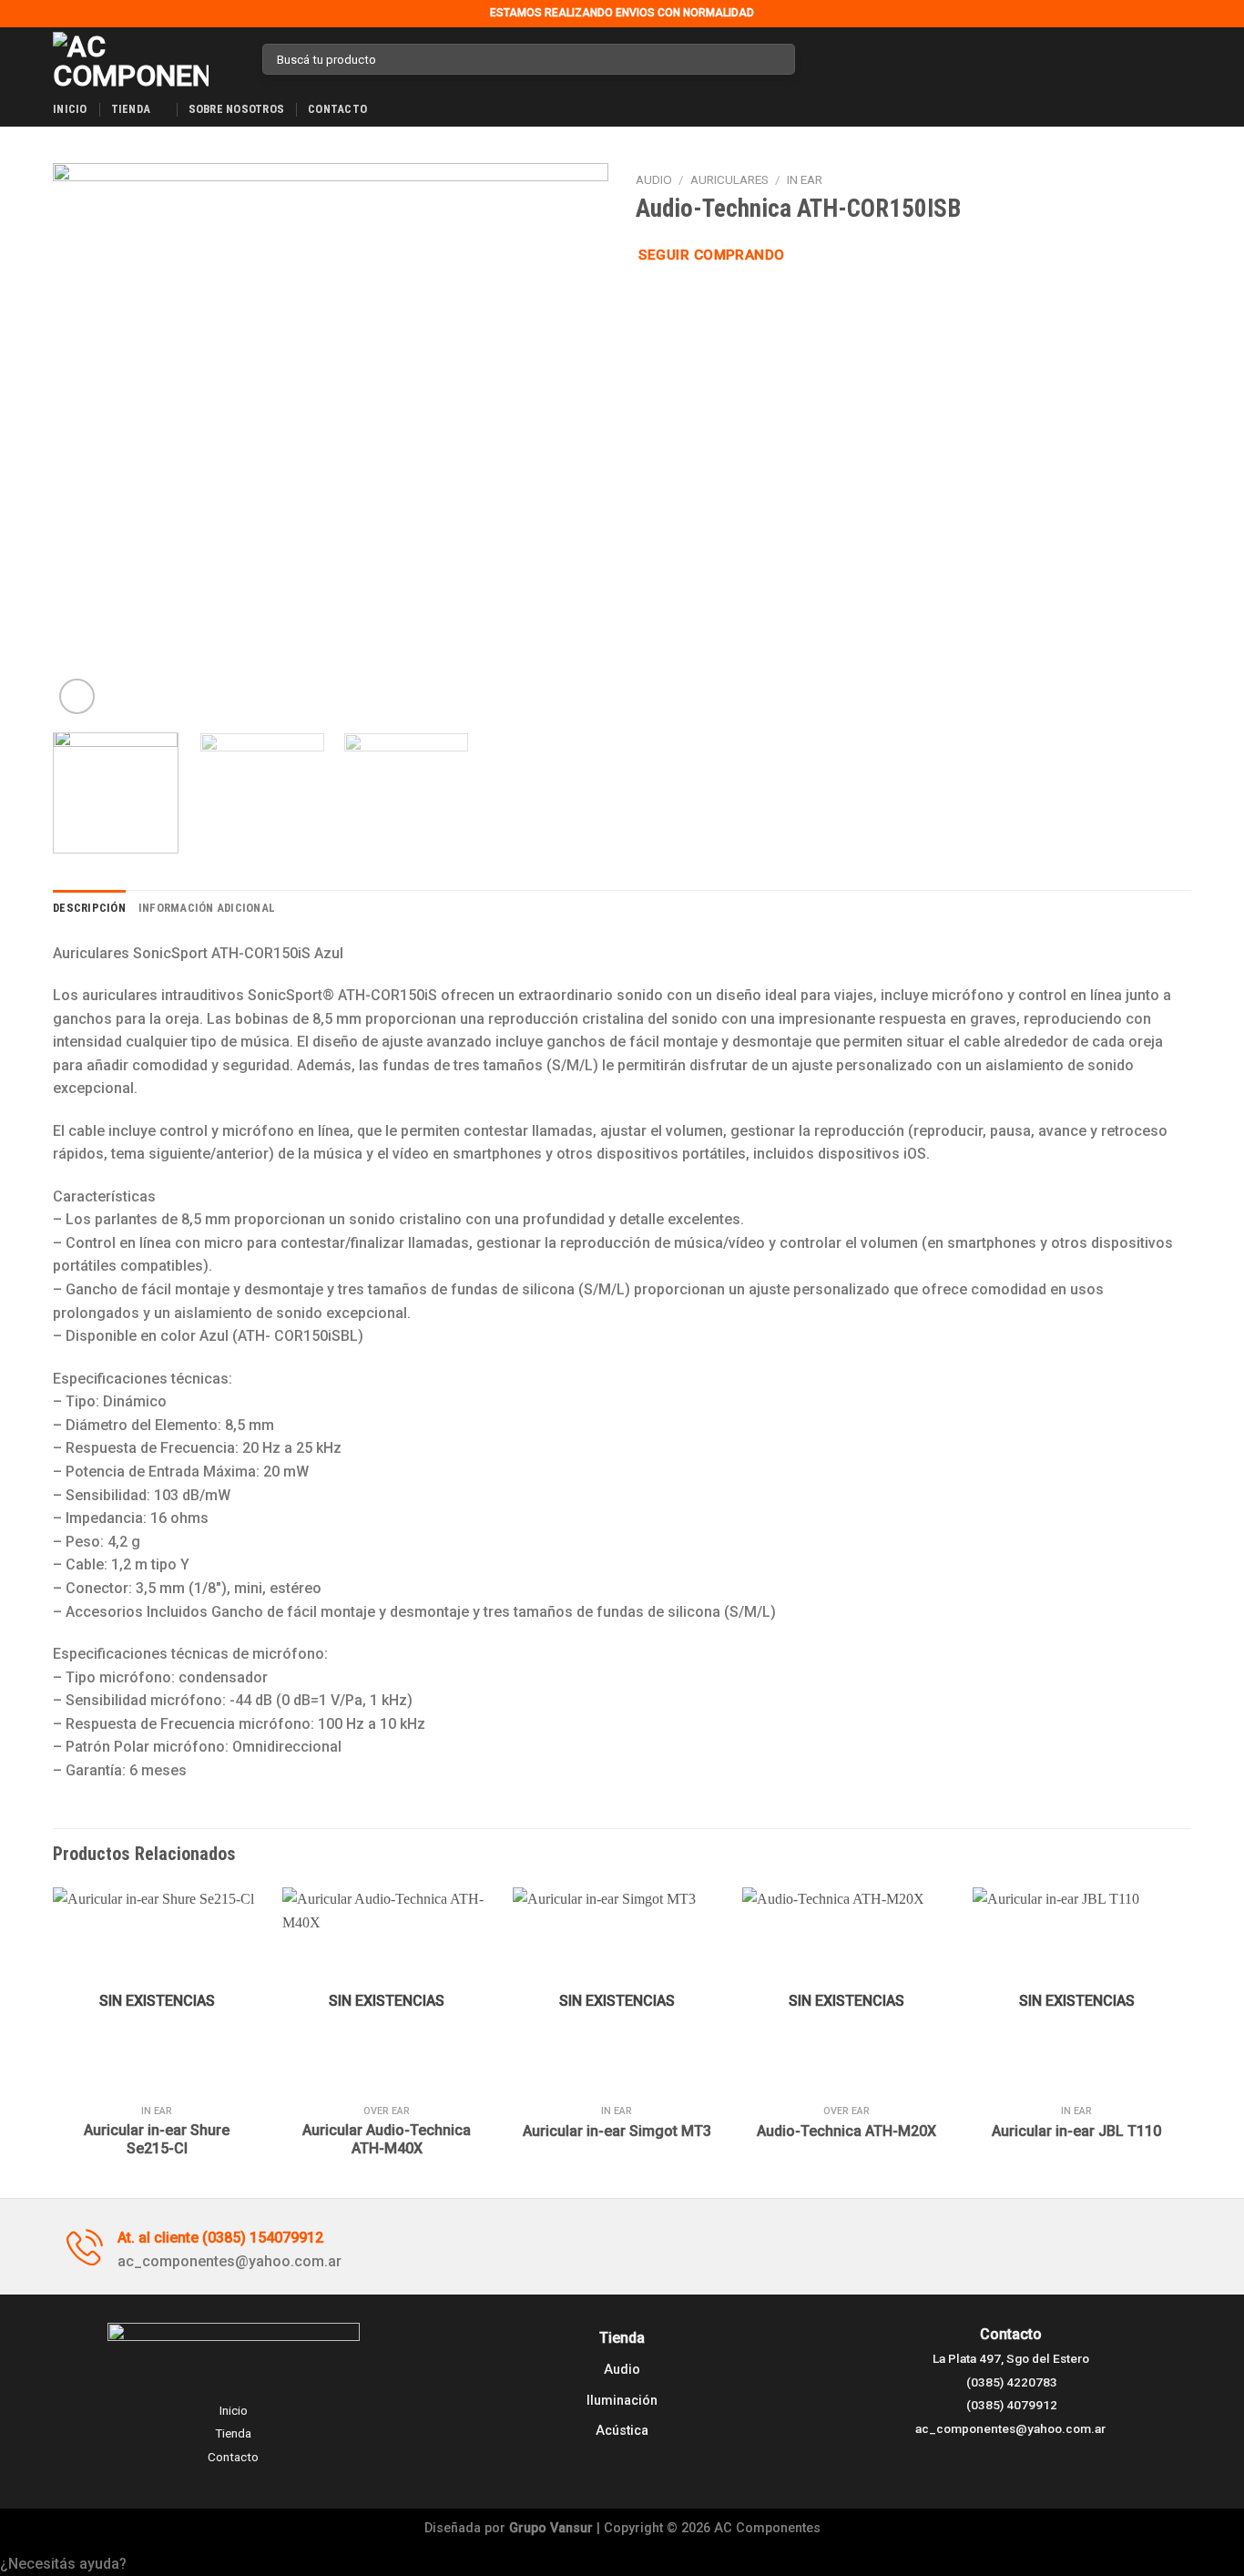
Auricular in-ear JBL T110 (1076, 2131)
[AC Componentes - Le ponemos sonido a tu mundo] (144, 59)
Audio (654, 179)
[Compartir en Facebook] (647, 301)
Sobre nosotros (237, 109)
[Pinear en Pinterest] (713, 301)
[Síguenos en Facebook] (814, 59)
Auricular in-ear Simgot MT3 (617, 2131)
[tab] (89, 908)
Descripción (89, 908)
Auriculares (729, 179)
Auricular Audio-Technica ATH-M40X (387, 2140)
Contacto (337, 109)
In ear (805, 179)
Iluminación (622, 2401)
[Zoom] (77, 696)
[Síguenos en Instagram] (838, 59)
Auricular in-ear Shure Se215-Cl (157, 2140)
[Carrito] (1182, 59)
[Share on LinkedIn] (736, 301)
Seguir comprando (711, 255)
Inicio (70, 109)
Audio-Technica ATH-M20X (846, 2131)
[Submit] (777, 59)
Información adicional (207, 908)
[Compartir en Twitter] (669, 301)
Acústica (622, 2431)
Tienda (131, 109)
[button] (622, 2564)
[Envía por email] (691, 301)
